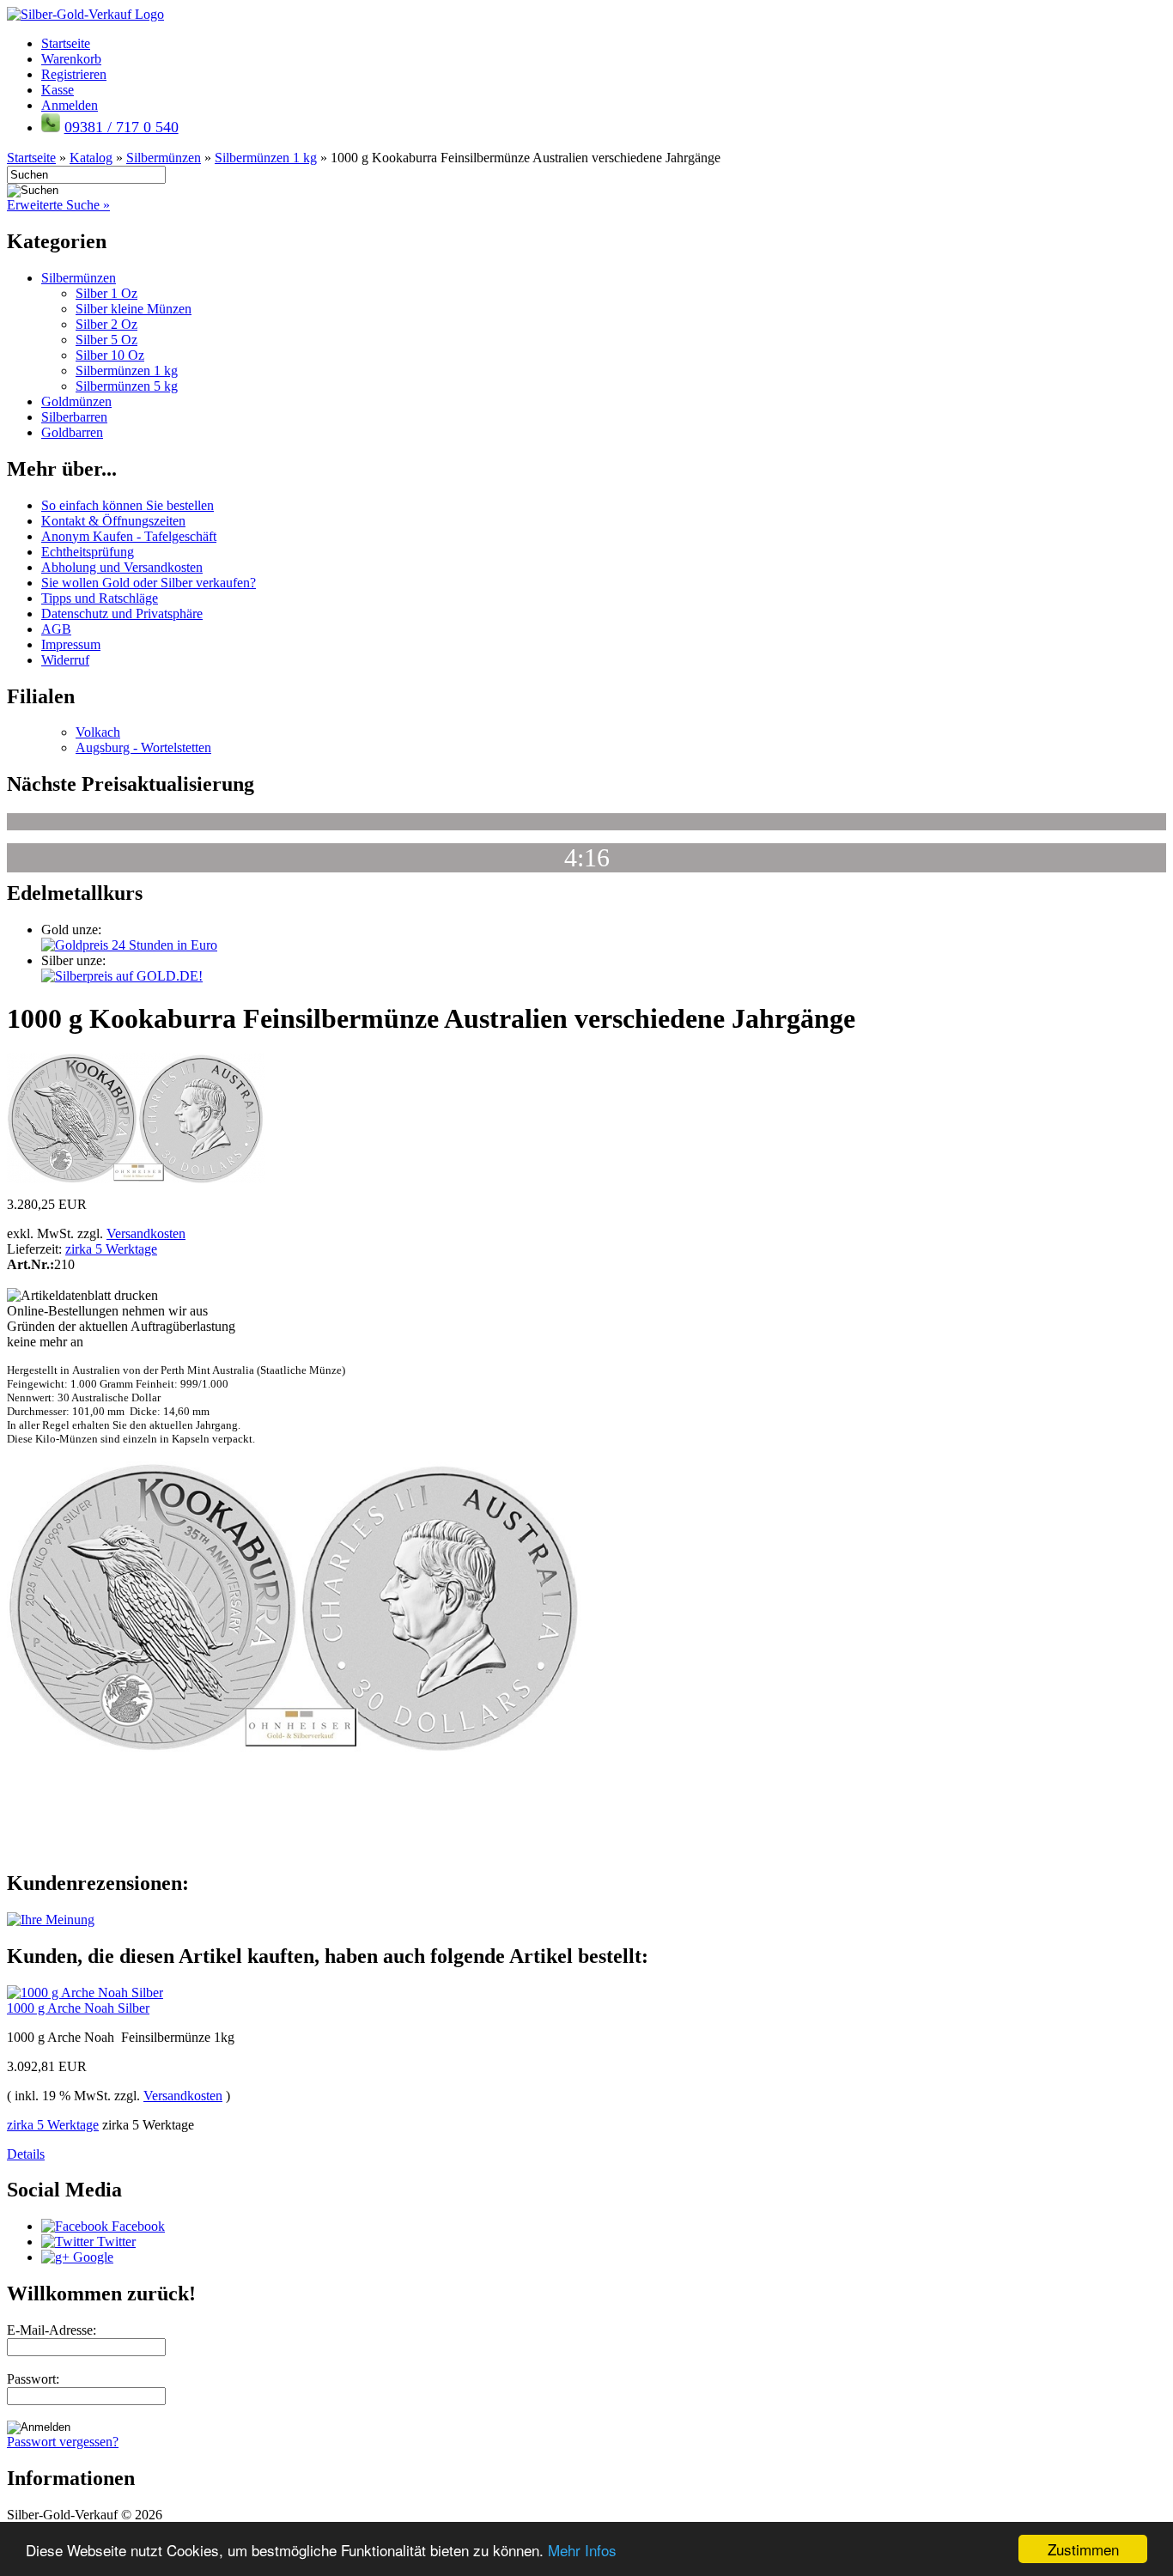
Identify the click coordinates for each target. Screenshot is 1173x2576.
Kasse (58, 90)
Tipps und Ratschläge (100, 598)
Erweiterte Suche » (58, 205)
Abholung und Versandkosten (122, 567)
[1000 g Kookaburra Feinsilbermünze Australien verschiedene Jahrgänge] (136, 1179)
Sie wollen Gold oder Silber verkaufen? (149, 583)
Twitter (115, 2242)
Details (26, 2154)
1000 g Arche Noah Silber (78, 2008)
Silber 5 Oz (106, 340)
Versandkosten (146, 1233)
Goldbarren (72, 432)
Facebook (137, 2226)
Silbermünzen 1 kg (127, 371)
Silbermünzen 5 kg (127, 386)
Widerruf (65, 660)
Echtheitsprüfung (88, 552)
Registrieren (74, 74)
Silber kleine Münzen (134, 309)
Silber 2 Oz (106, 324)
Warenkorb (71, 59)
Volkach (98, 732)
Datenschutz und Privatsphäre (122, 614)
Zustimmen (1083, 2549)
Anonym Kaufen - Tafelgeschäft (129, 536)
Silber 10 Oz (110, 355)
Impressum (71, 644)
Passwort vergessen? (63, 2442)
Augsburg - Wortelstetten (143, 747)
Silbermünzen (79, 278)
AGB (56, 629)
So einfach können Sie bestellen (128, 505)
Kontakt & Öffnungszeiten (113, 521)
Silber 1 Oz (106, 293)
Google (91, 2257)
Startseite (66, 43)
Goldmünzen (76, 401)
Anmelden (70, 105)
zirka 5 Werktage (111, 1249)
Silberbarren (74, 417)
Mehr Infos (582, 2550)
